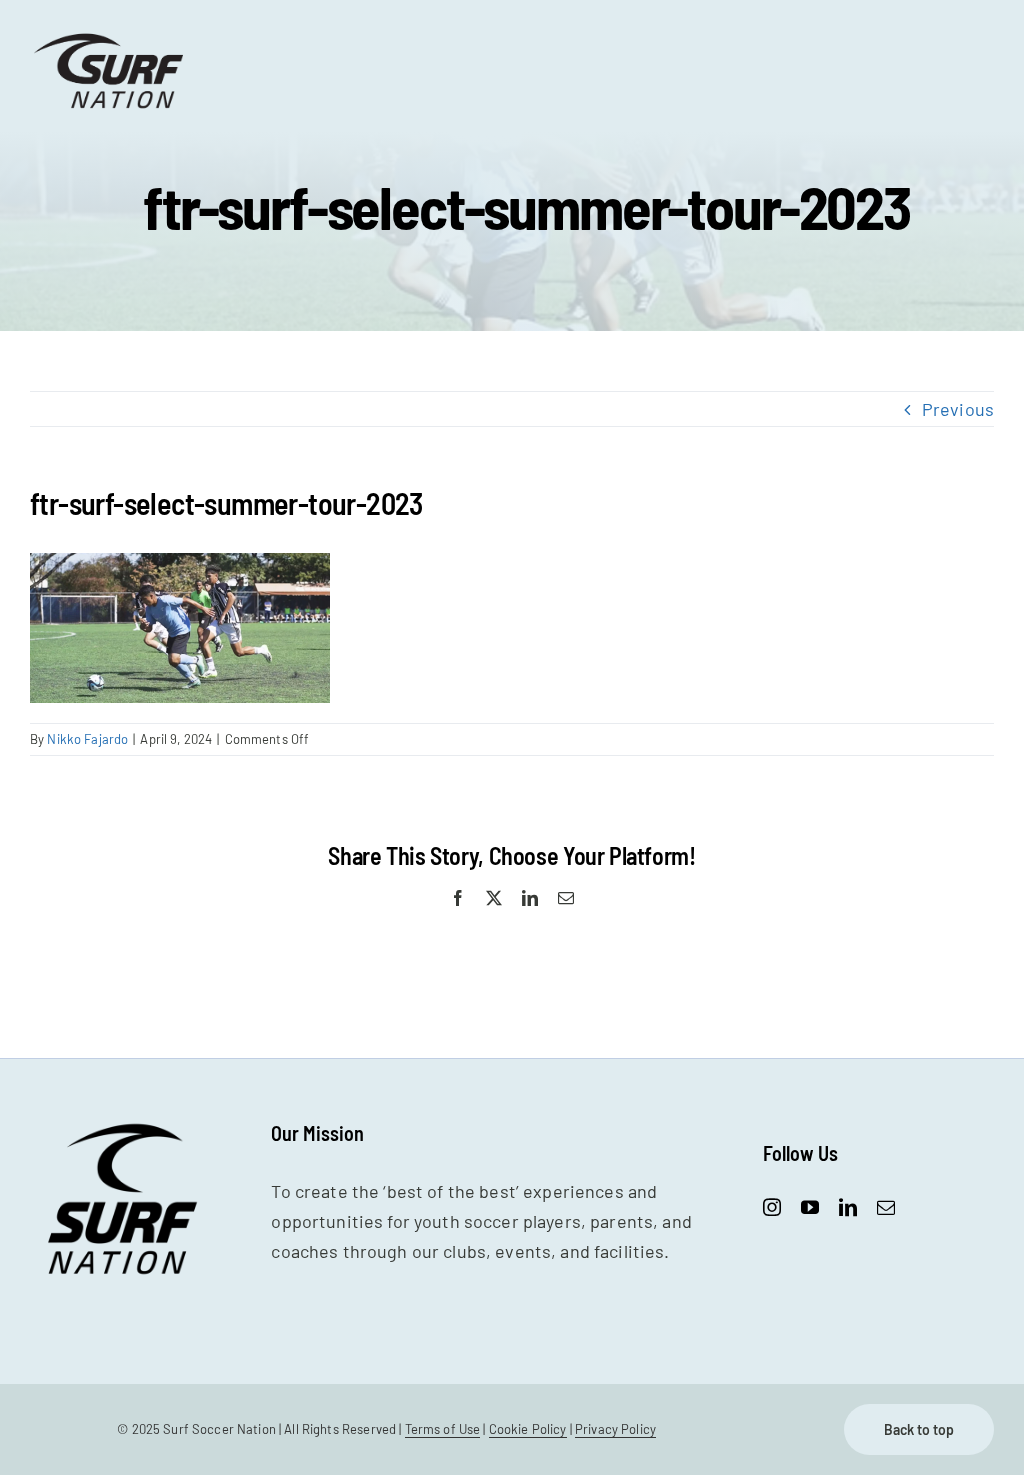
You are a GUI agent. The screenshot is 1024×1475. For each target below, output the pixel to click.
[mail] (886, 1207)
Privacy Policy (615, 1429)
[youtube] (810, 1207)
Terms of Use (443, 1429)
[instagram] (772, 1207)
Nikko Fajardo (87, 739)
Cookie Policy (528, 1429)
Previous (958, 409)
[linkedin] (848, 1207)
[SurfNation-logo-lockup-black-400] (111, 39)
